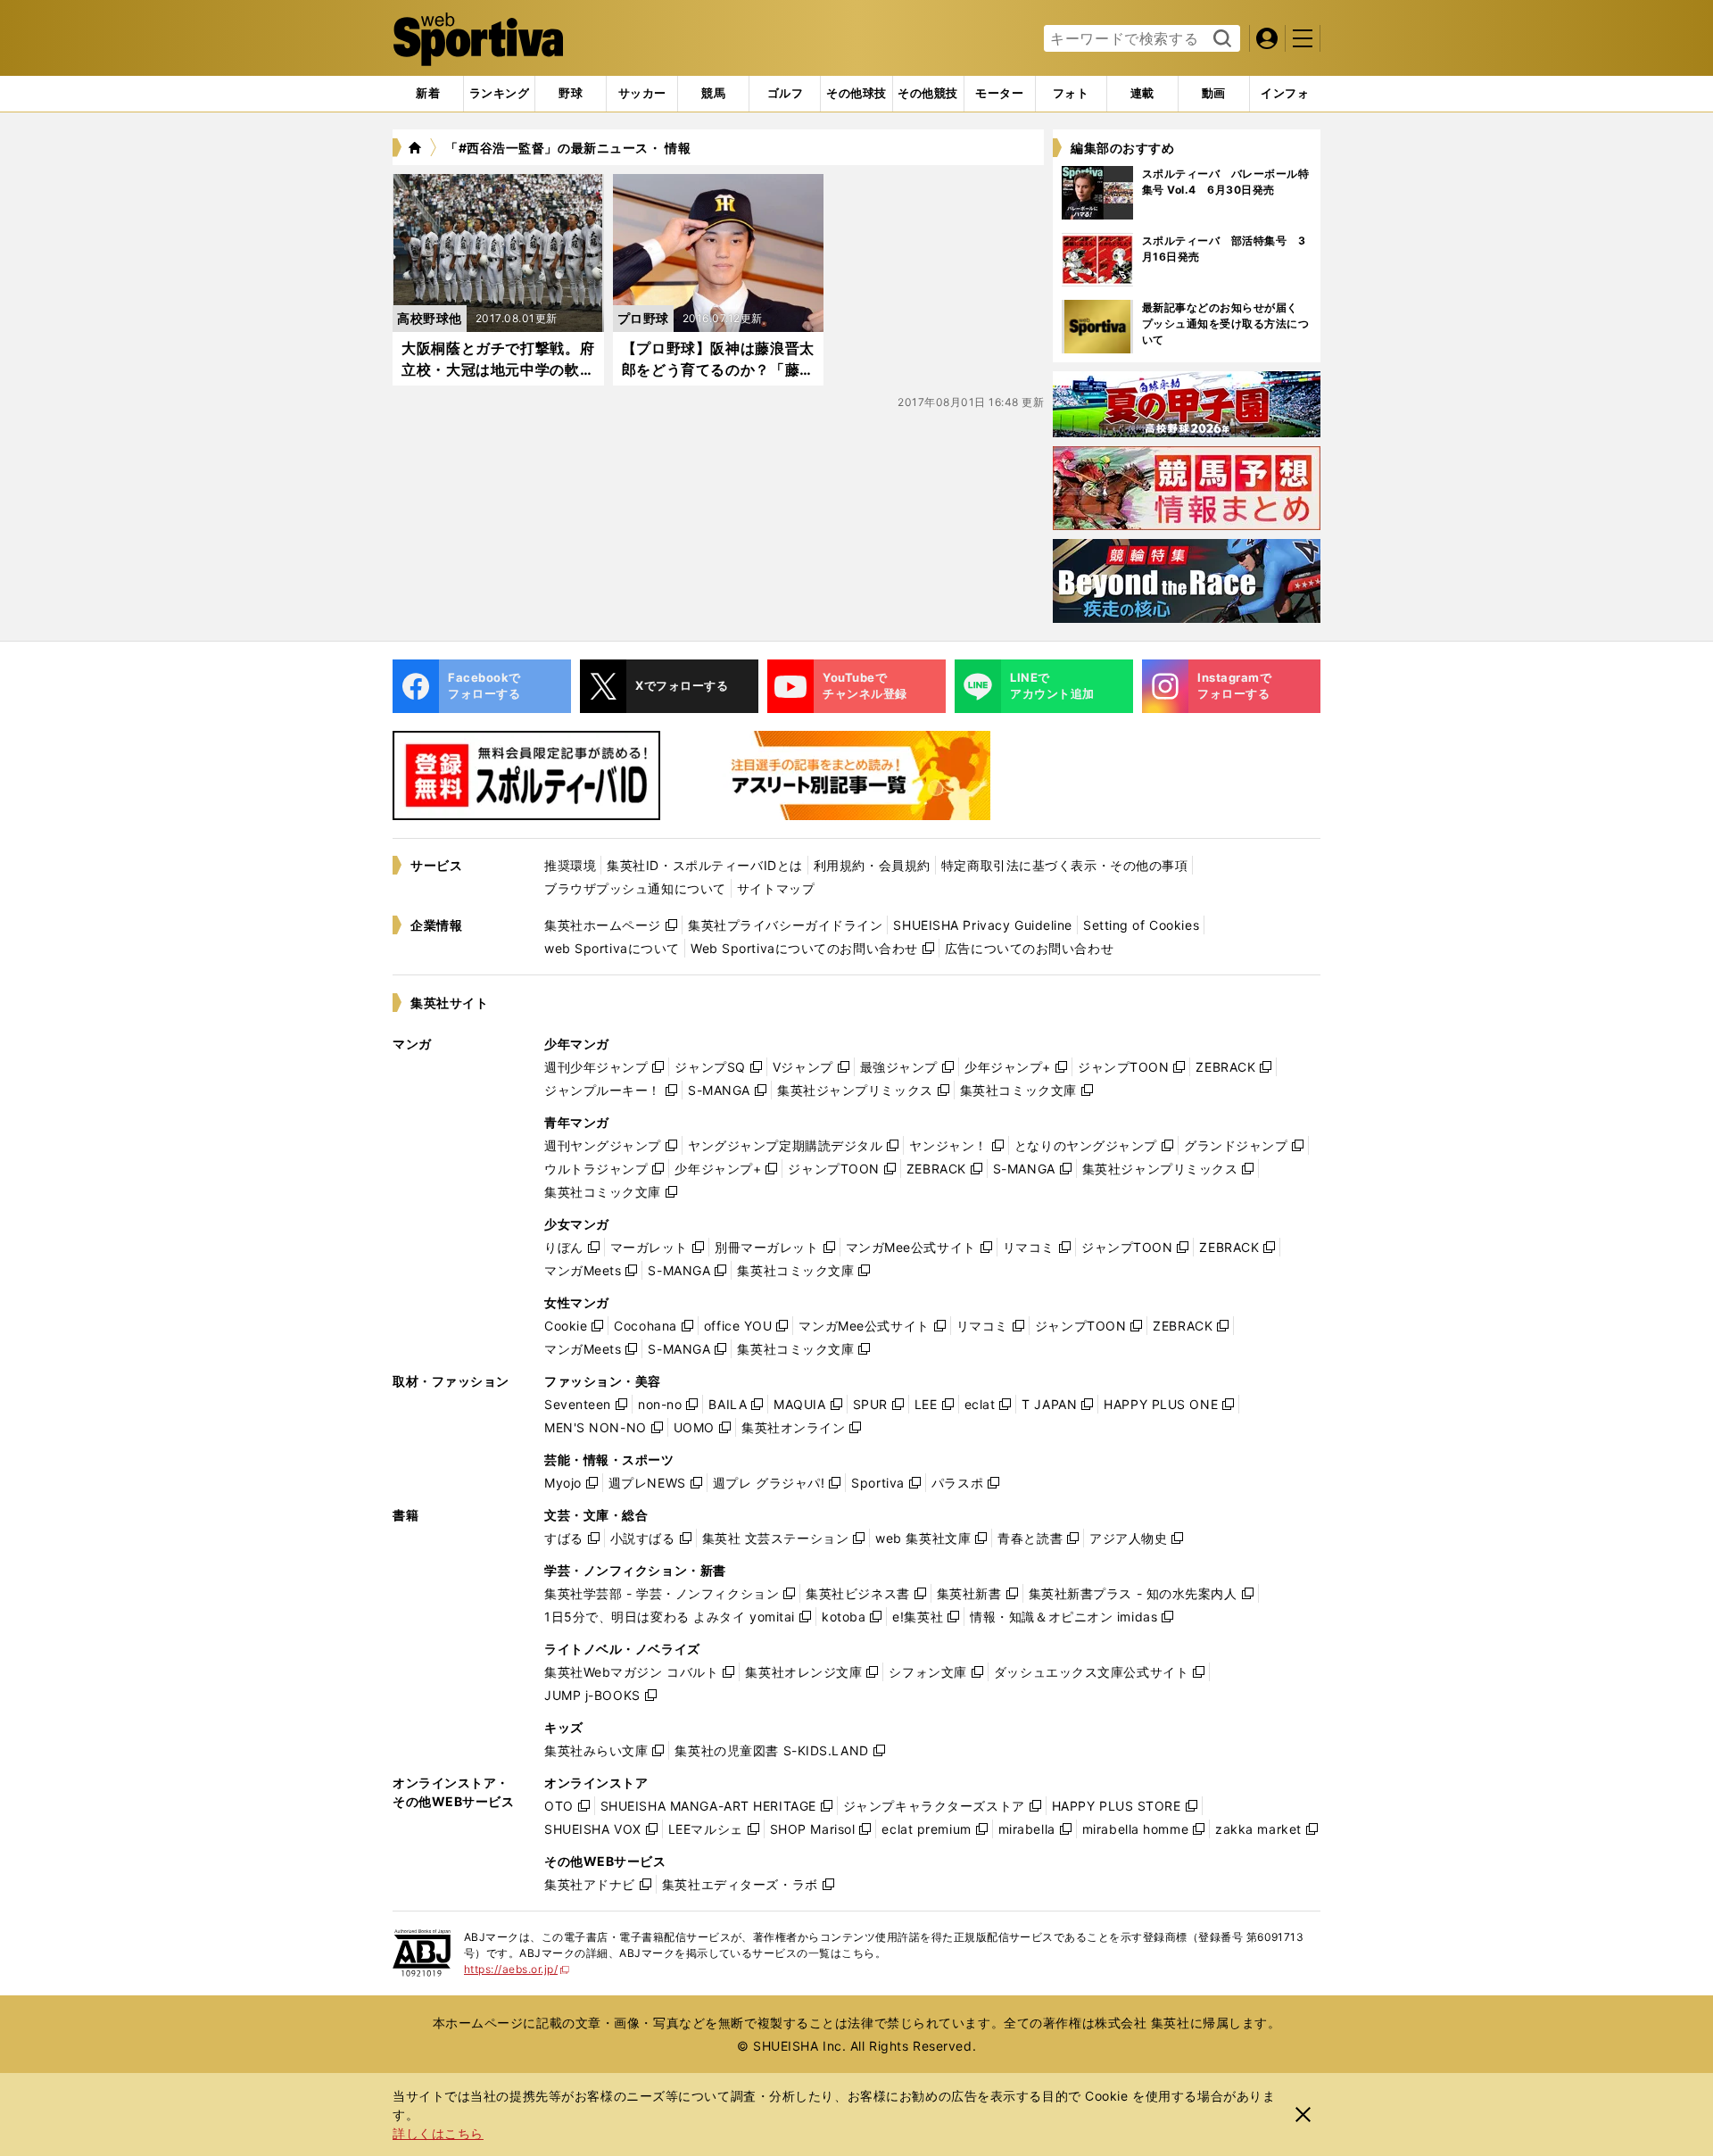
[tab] (571, 94)
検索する (1220, 39)
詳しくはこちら (438, 2133)
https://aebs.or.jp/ (517, 1969)
